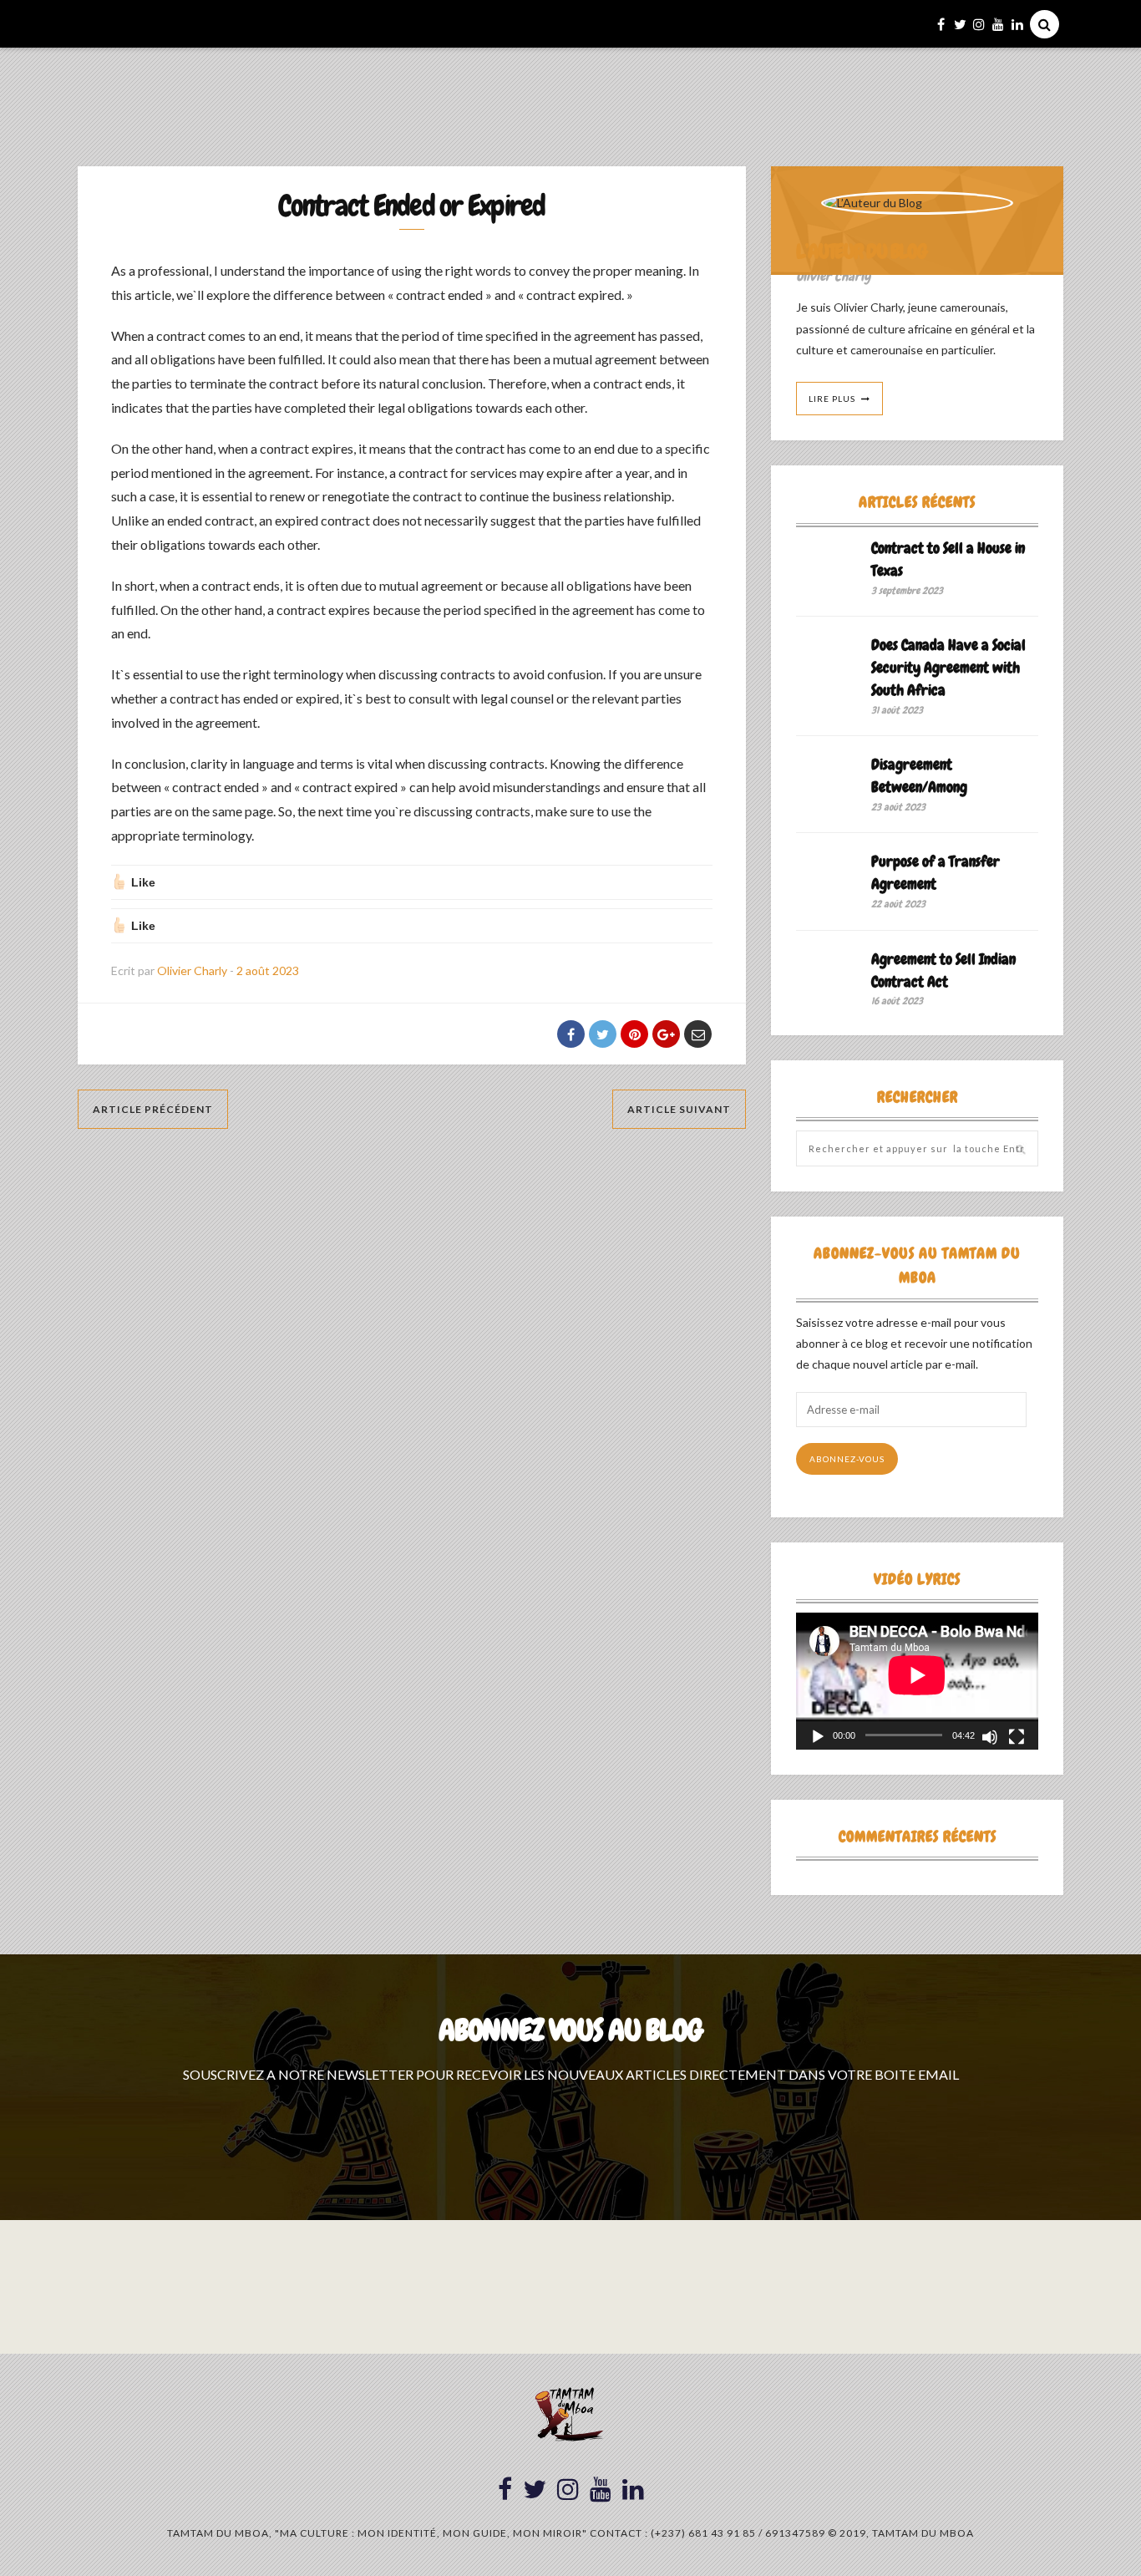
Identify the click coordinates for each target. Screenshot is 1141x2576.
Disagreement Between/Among (919, 775)
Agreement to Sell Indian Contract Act (943, 970)
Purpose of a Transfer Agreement (936, 872)
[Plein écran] (1017, 1737)
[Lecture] (818, 1737)
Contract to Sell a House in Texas (948, 559)
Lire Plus (832, 399)
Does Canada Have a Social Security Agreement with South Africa (948, 667)
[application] (917, 1681)
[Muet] (990, 1737)
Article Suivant (679, 1109)
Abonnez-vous (847, 1459)
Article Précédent (153, 1109)
